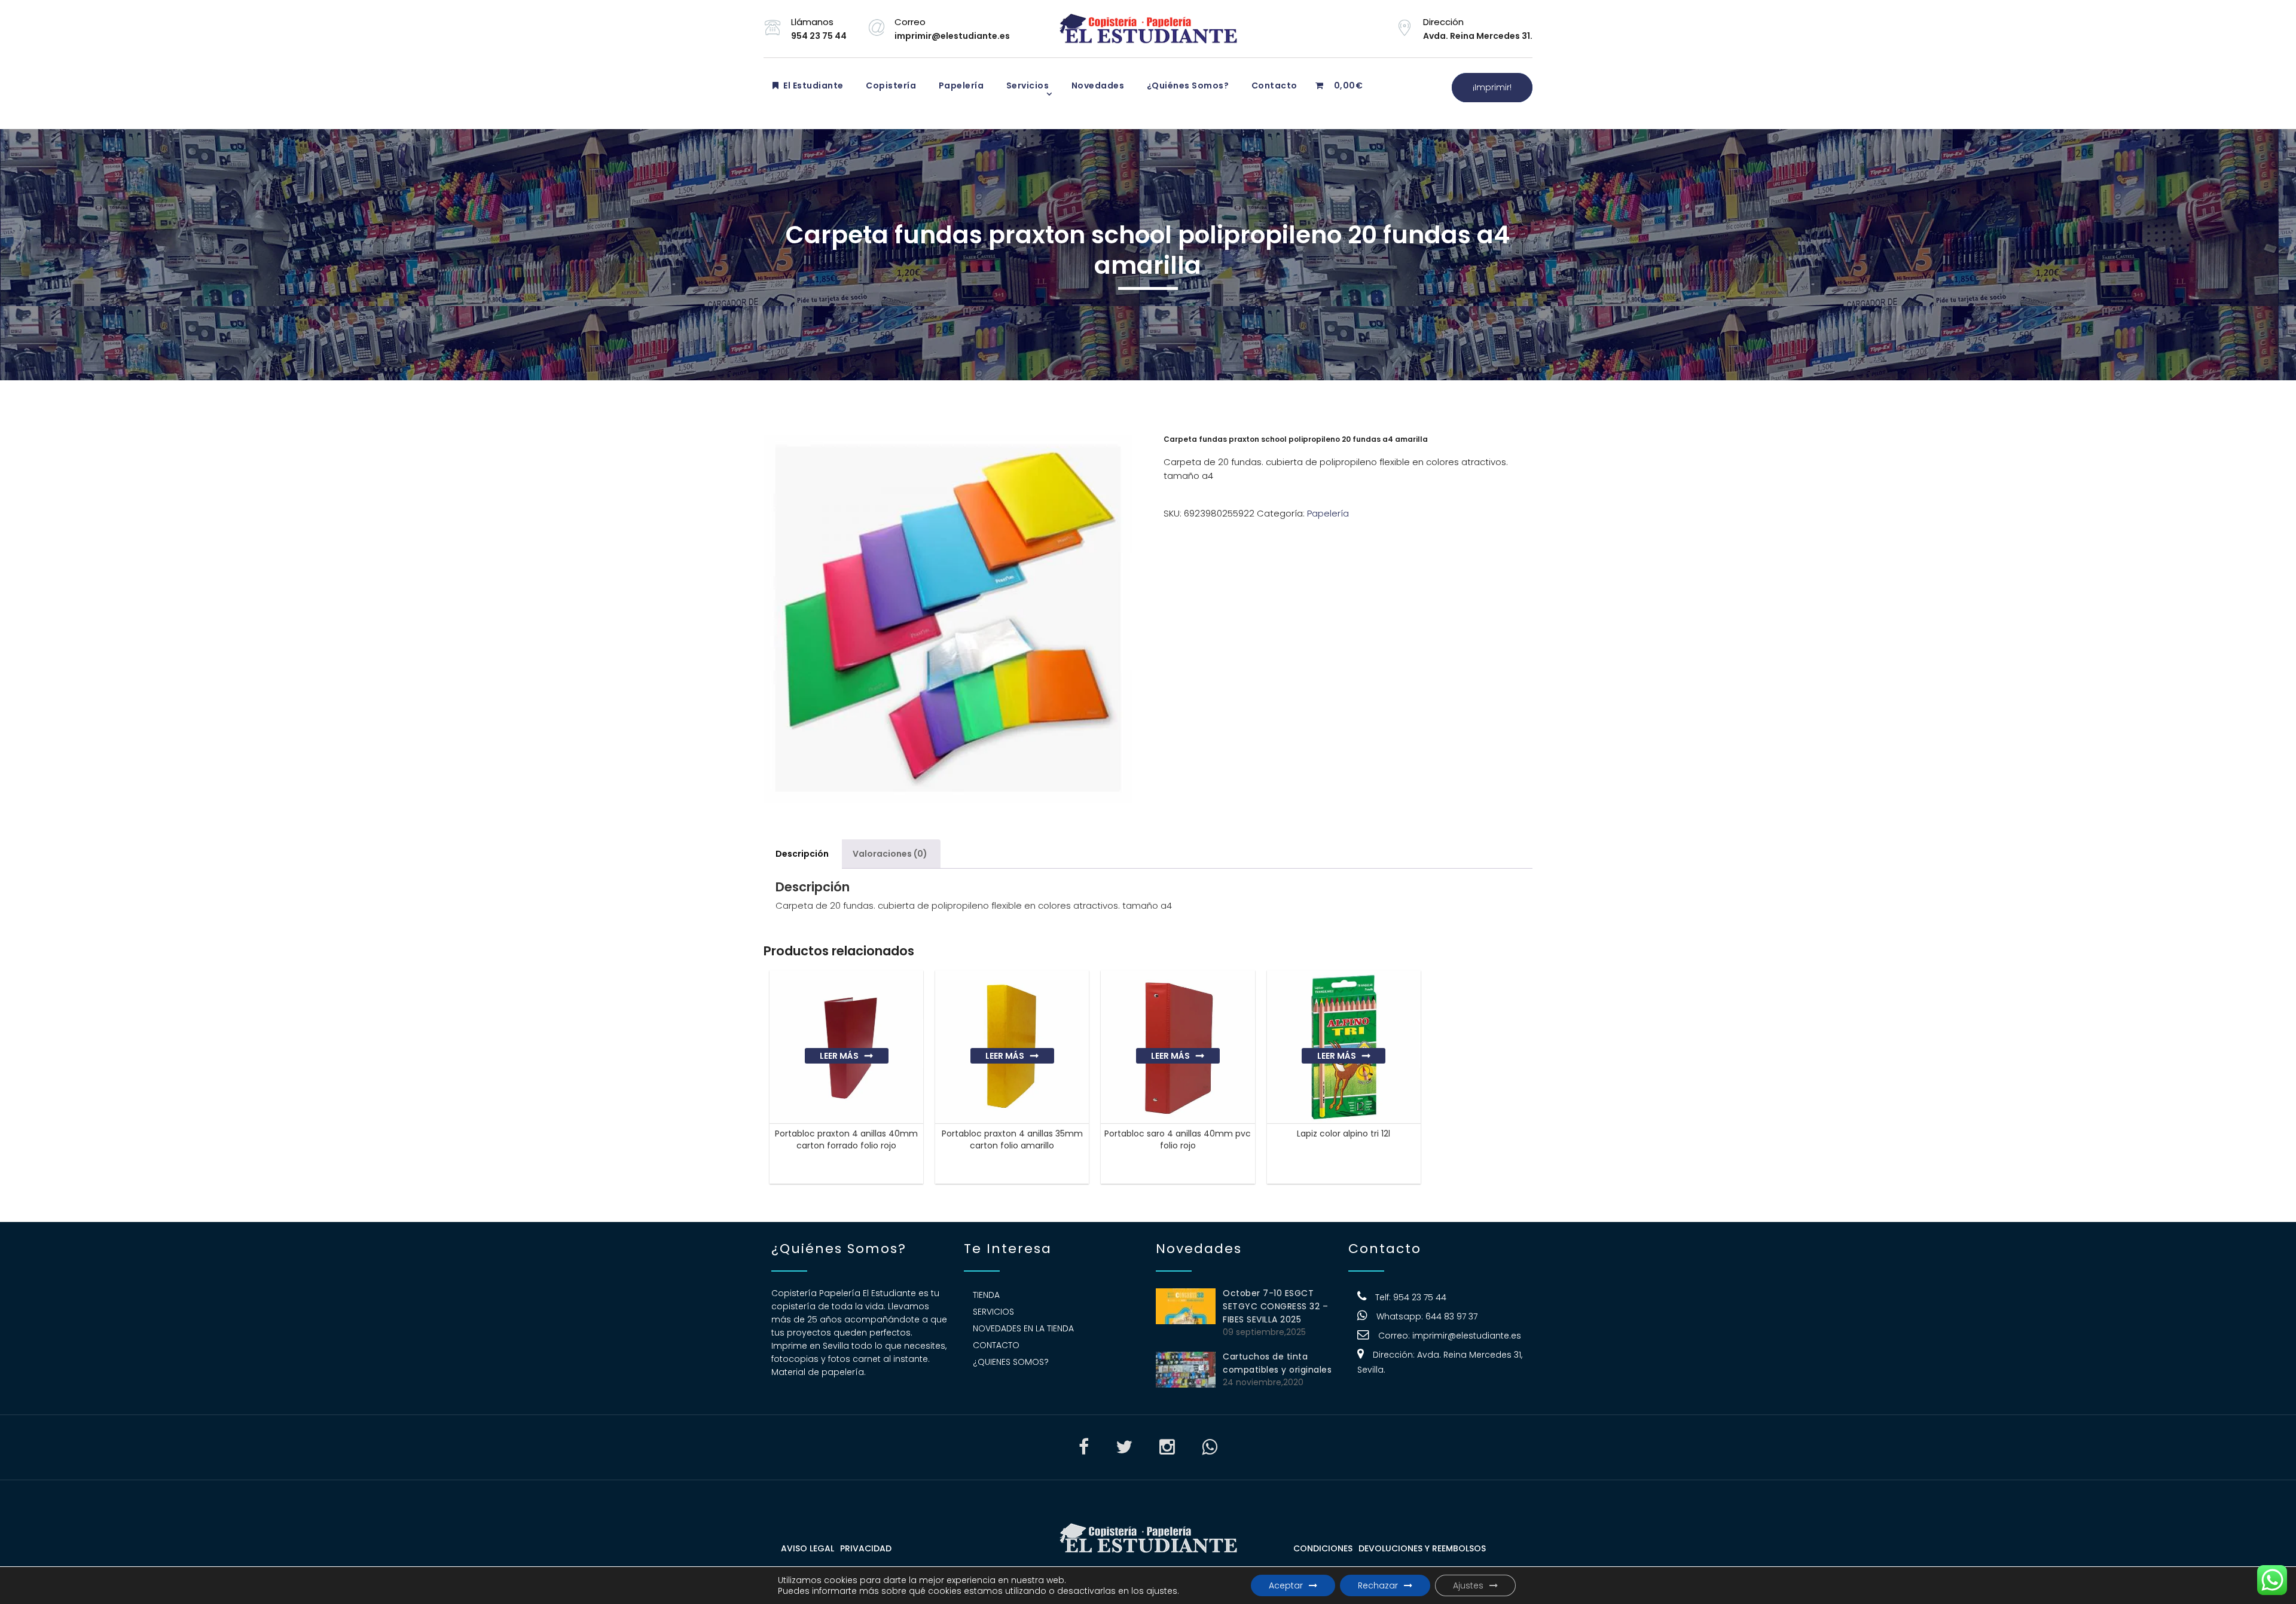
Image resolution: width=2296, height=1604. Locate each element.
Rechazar (1378, 1585)
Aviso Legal (807, 1548)
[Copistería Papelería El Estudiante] (1148, 29)
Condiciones (1323, 1548)
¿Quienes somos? (1011, 1362)
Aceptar (1286, 1585)
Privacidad (866, 1548)
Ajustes (1468, 1585)
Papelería (960, 85)
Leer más (839, 1056)
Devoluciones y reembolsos (1422, 1548)
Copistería (890, 85)
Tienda (986, 1295)
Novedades (1097, 85)
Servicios (1026, 85)
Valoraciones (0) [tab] (890, 854)
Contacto (1273, 85)
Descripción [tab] (802, 854)
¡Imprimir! (1492, 87)
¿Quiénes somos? (1187, 85)
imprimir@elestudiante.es (1467, 1336)
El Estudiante (813, 85)
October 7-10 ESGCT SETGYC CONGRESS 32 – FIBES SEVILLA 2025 (1275, 1306)
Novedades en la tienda (1023, 1328)
